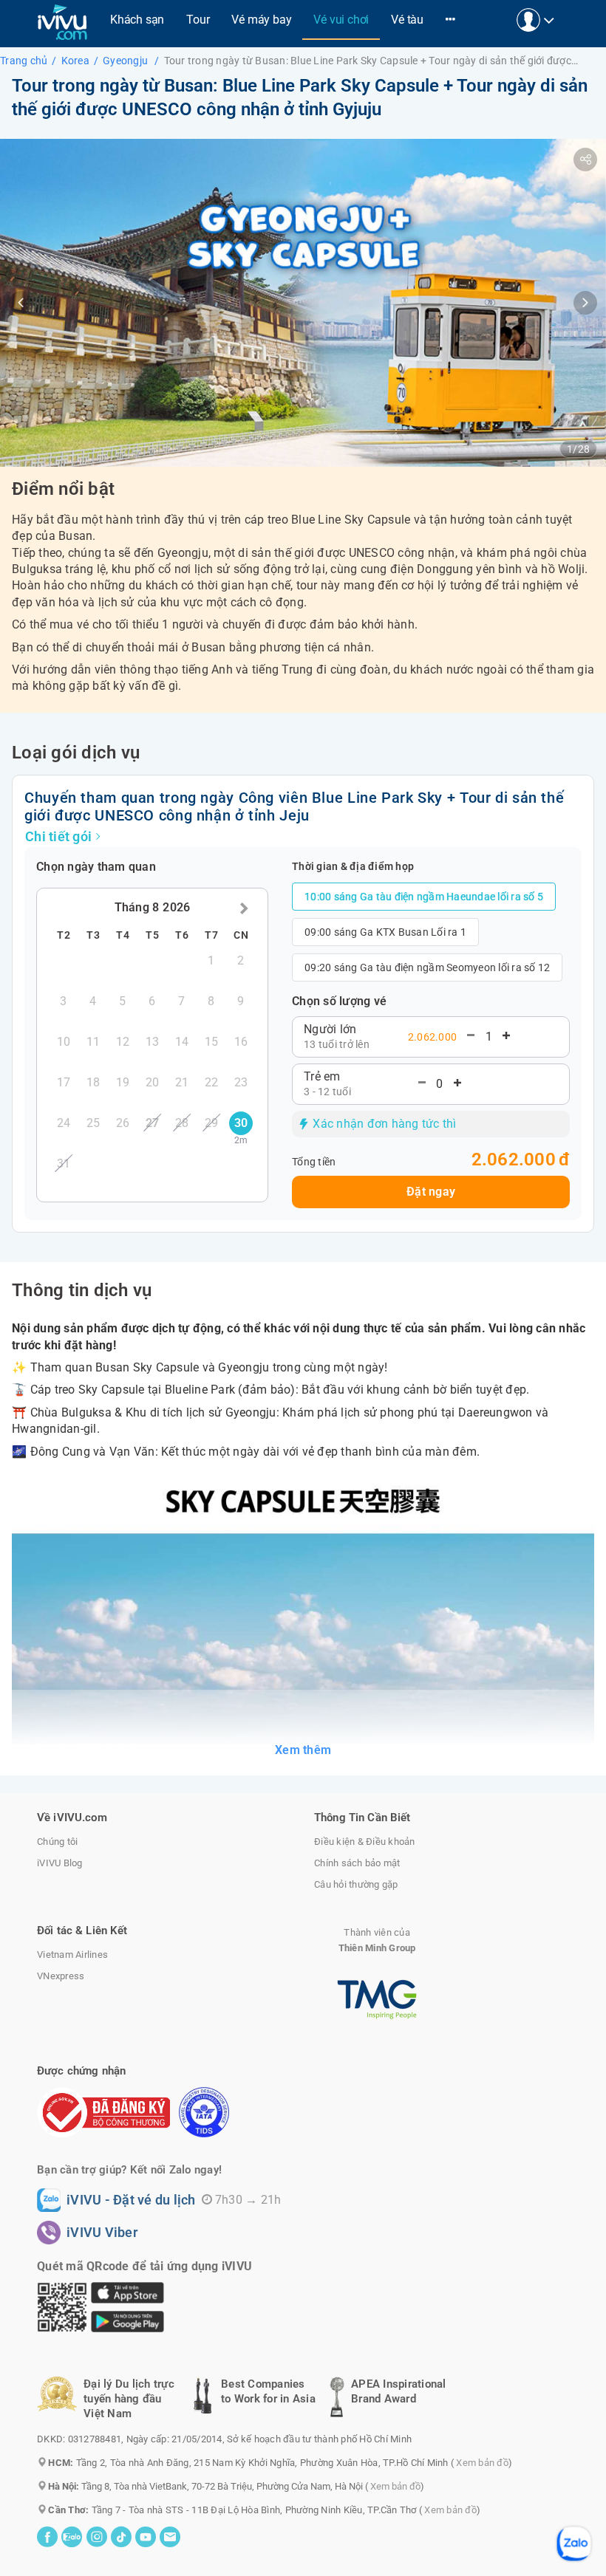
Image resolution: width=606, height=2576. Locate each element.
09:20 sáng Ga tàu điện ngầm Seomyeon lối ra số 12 (427, 967)
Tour (198, 20)
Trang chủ (24, 61)
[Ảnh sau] (585, 303)
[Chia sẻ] (585, 160)
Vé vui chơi (341, 20)
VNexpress (61, 1976)
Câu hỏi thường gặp (356, 1884)
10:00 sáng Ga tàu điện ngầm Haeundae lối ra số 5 (424, 897)
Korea (75, 61)
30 (241, 1127)
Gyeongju (126, 61)
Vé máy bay (261, 20)
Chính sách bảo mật (357, 1863)
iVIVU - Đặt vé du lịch (131, 2200)
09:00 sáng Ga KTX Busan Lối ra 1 (385, 932)
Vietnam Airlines (72, 1955)
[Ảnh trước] (21, 303)
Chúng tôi (57, 1842)
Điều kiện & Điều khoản (365, 1842)
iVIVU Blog (60, 1863)
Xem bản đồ (482, 2463)
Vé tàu (407, 20)
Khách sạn (137, 20)
